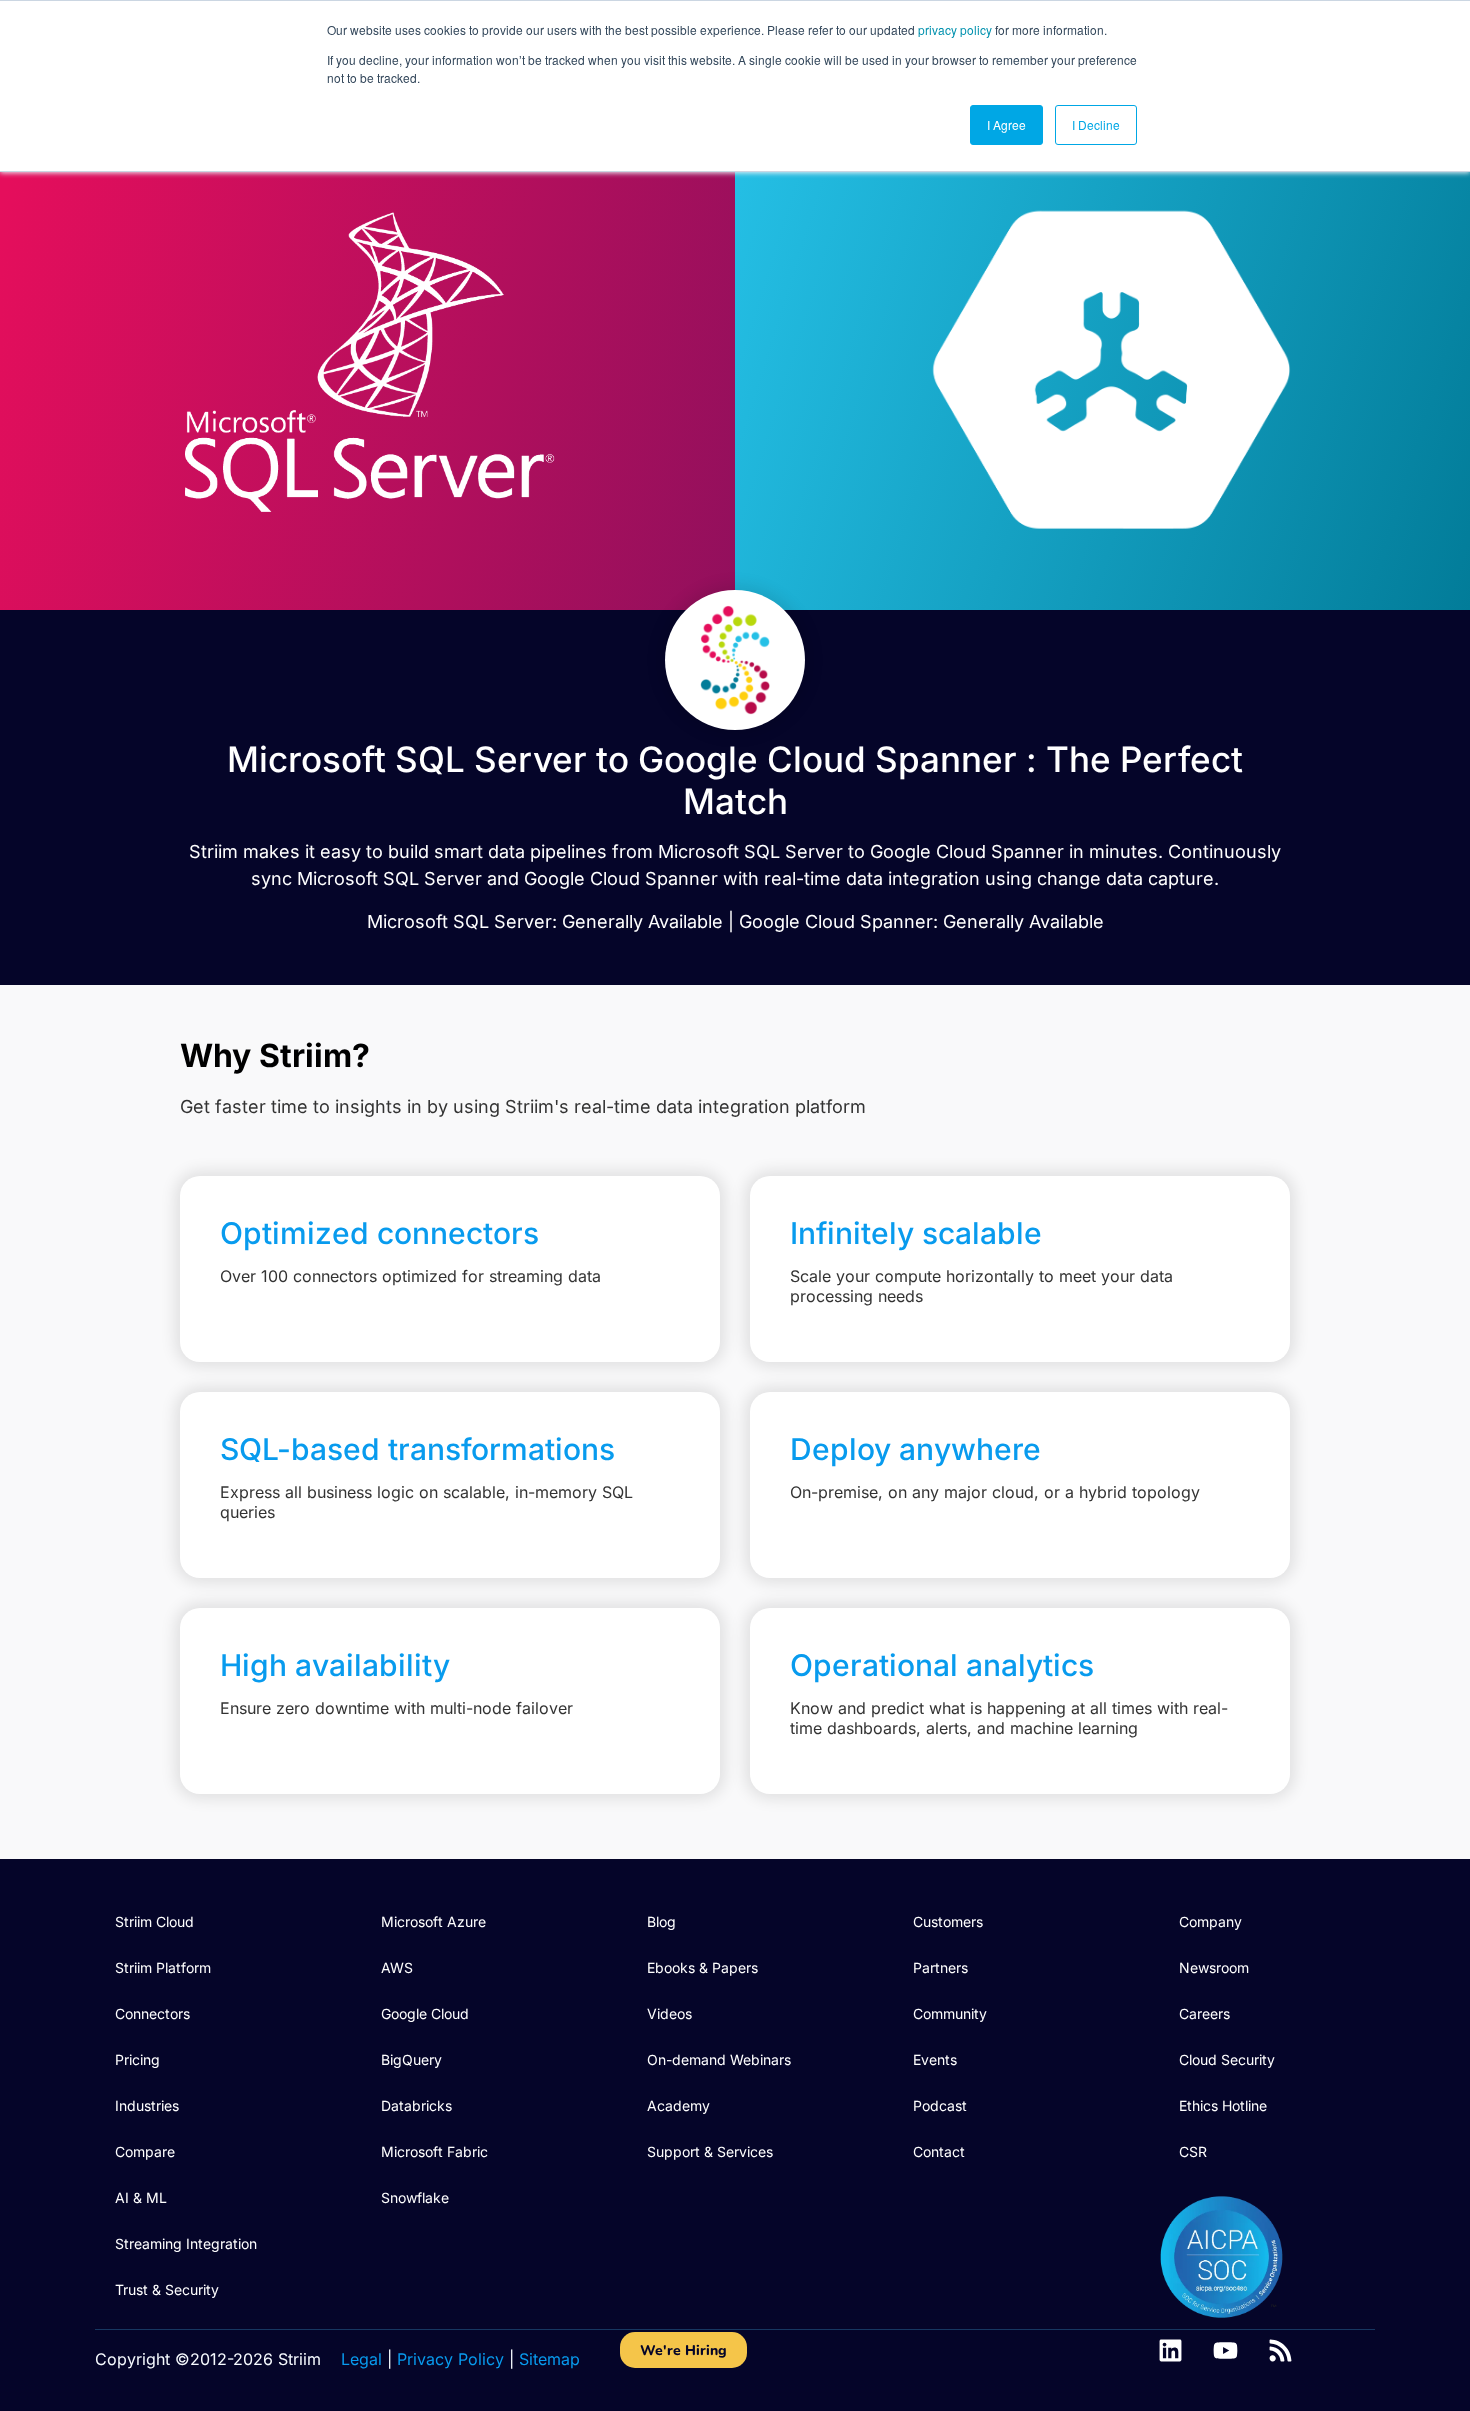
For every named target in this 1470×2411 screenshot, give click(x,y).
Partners (940, 1967)
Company (1210, 1921)
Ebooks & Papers (702, 1967)
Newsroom (1214, 1967)
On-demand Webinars (719, 2059)
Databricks (416, 2105)
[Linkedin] (1170, 2350)
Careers (1204, 2013)
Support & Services (710, 2151)
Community (950, 2013)
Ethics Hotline (1223, 2105)
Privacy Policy (450, 2359)
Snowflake (415, 2197)
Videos (669, 2013)
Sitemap (549, 2359)
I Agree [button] (1006, 124)
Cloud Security (1227, 2059)
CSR (1193, 2151)
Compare (145, 2151)
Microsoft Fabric (434, 2151)
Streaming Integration (186, 2243)
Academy (678, 2105)
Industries (147, 2105)
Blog (661, 1921)
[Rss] (1280, 2350)
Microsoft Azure (433, 1921)
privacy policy (955, 29)
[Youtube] (1225, 2350)
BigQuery (411, 2059)
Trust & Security (167, 2289)
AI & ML (141, 2197)
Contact (939, 2151)
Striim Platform (163, 1967)
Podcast (940, 2105)
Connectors (152, 2013)
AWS (397, 1967)
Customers (948, 1921)
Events (935, 2059)
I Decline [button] (1096, 124)
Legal (361, 2359)
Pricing (137, 2059)
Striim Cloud (154, 1921)
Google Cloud (425, 2013)
